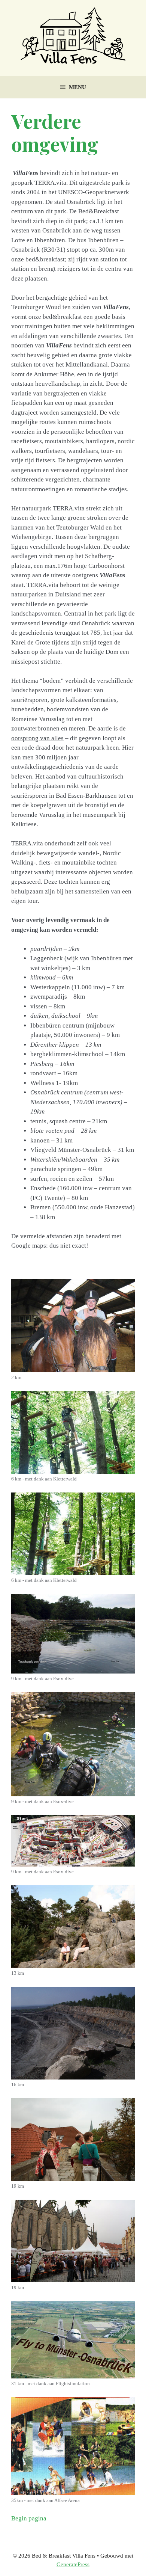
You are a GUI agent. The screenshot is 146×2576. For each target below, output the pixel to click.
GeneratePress (73, 2564)
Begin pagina (29, 2518)
